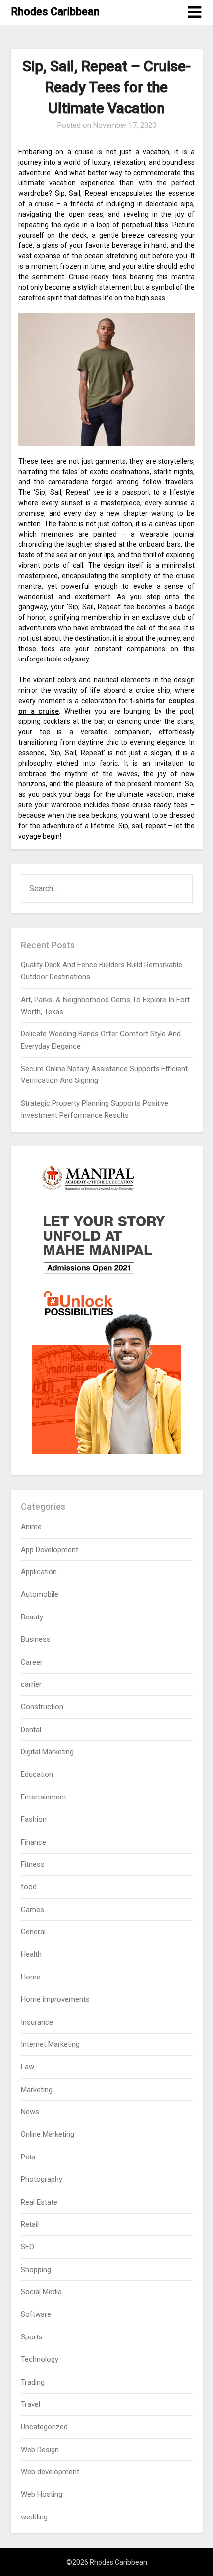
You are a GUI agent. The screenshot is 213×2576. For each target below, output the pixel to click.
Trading (33, 2382)
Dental (31, 1730)
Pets (28, 2157)
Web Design (40, 2450)
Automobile (40, 1594)
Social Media (41, 2292)
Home (31, 1977)
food (29, 1887)
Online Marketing (48, 2134)
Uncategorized (44, 2427)
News (30, 2112)
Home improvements (55, 1999)
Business (36, 1639)
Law (27, 2067)
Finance (33, 1842)
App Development (50, 1550)
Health (31, 1954)
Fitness (33, 1864)
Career (32, 1662)
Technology (40, 2359)
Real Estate (39, 2202)
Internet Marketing (50, 2044)
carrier (31, 1684)
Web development (50, 2472)
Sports (32, 2337)
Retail (30, 2224)
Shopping (36, 2270)
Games (32, 1910)
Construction (42, 1707)
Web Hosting (42, 2494)
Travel (30, 2404)
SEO (27, 2247)
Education (37, 1774)
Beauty (32, 1617)
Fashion (34, 1819)
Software (36, 2314)
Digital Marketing (47, 1752)
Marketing (37, 2090)
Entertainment (44, 1797)
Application (39, 1572)
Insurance (37, 2022)
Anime (31, 1527)
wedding (34, 2517)
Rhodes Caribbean (55, 12)
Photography (42, 2179)
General (33, 1932)
